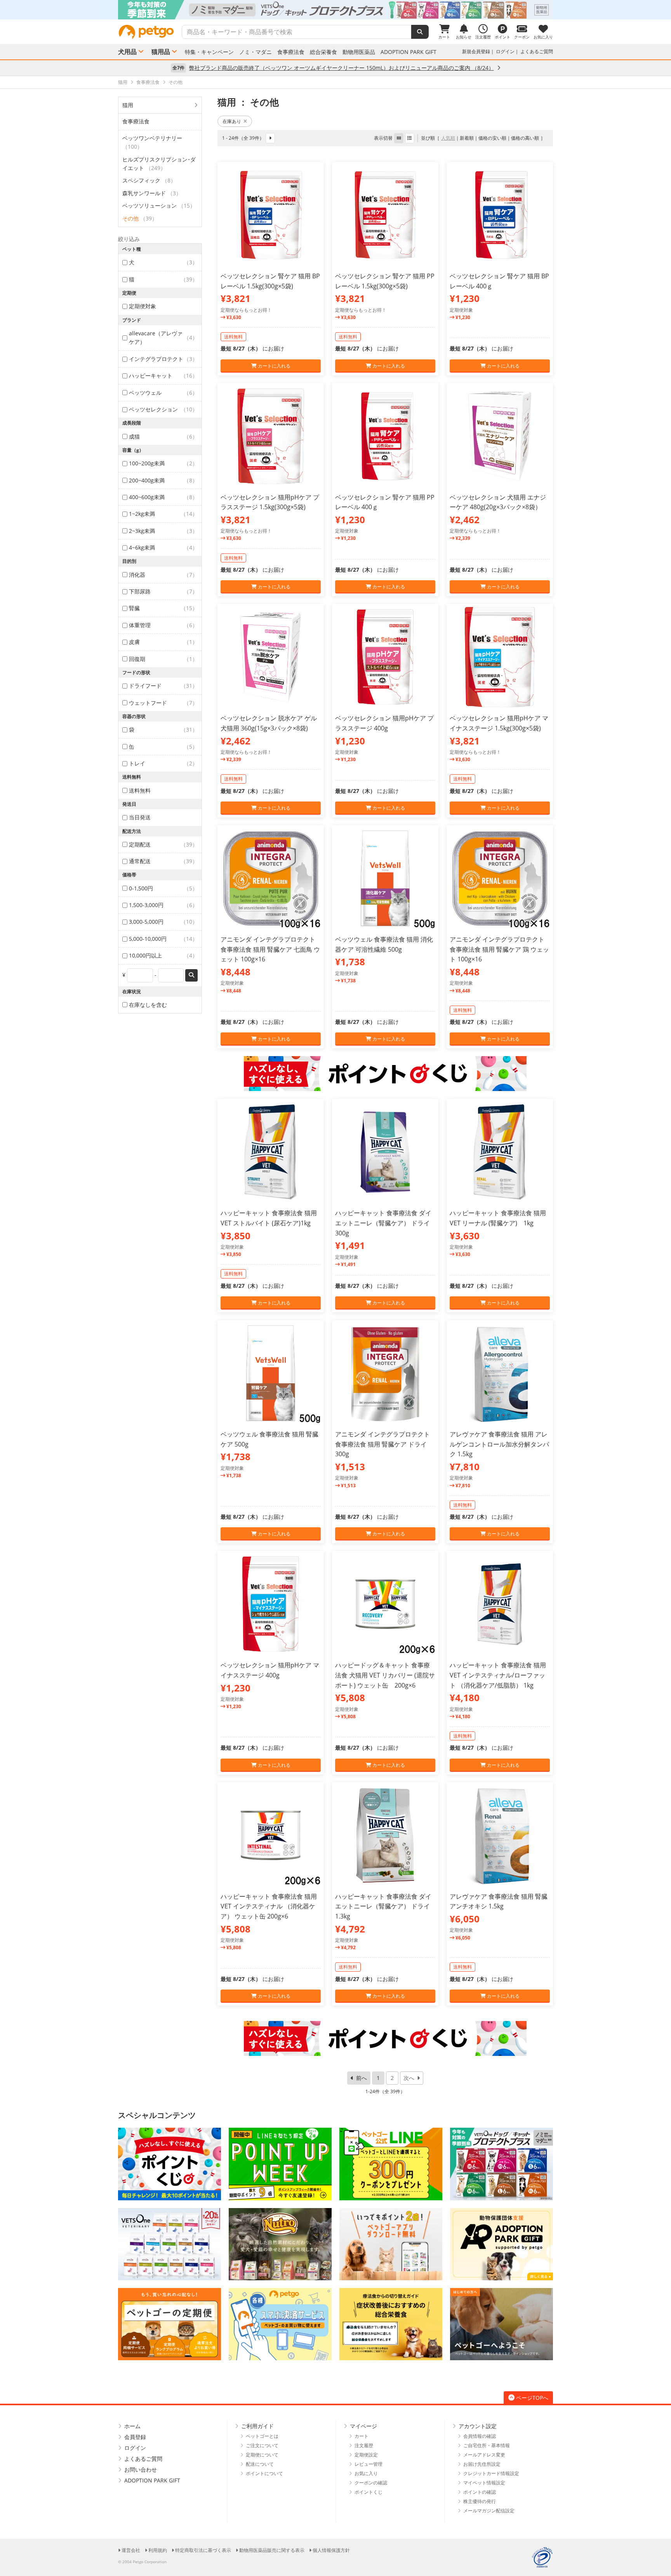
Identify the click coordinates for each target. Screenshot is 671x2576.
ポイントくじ (369, 2492)
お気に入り (366, 2473)
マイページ (363, 2426)
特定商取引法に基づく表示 (203, 2550)
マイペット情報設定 (484, 2483)
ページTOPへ (532, 2398)
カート (362, 2436)
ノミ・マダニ (256, 52)
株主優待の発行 (480, 2501)
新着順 (467, 138)
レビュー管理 (369, 2464)
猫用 (128, 105)
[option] (335, 10)
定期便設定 (366, 2455)
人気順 (448, 138)
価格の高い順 (525, 138)
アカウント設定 (478, 2426)
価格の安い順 (492, 138)
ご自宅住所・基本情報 (487, 2445)
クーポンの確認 (371, 2483)
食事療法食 (291, 52)
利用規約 (158, 2550)
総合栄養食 (323, 52)
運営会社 (131, 2550)
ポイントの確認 (480, 2492)
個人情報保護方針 (331, 2550)
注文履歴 (364, 2445)
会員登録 (135, 2437)
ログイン (505, 51)
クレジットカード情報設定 (491, 2473)
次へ (409, 2078)
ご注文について (262, 2445)
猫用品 (161, 52)
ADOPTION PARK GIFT (409, 52)
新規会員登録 (476, 51)
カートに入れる (274, 366)
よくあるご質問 (537, 51)
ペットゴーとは (262, 2436)
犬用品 (127, 52)
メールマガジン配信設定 (489, 2511)
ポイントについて (264, 2473)
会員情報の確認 (480, 2436)
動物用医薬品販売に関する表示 (272, 2550)
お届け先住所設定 (482, 2464)
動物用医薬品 (359, 52)
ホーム (132, 2426)
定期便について (262, 2455)
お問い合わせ (141, 2469)
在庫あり (232, 121)
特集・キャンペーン (209, 52)
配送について (260, 2464)
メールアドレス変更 (484, 2455)
